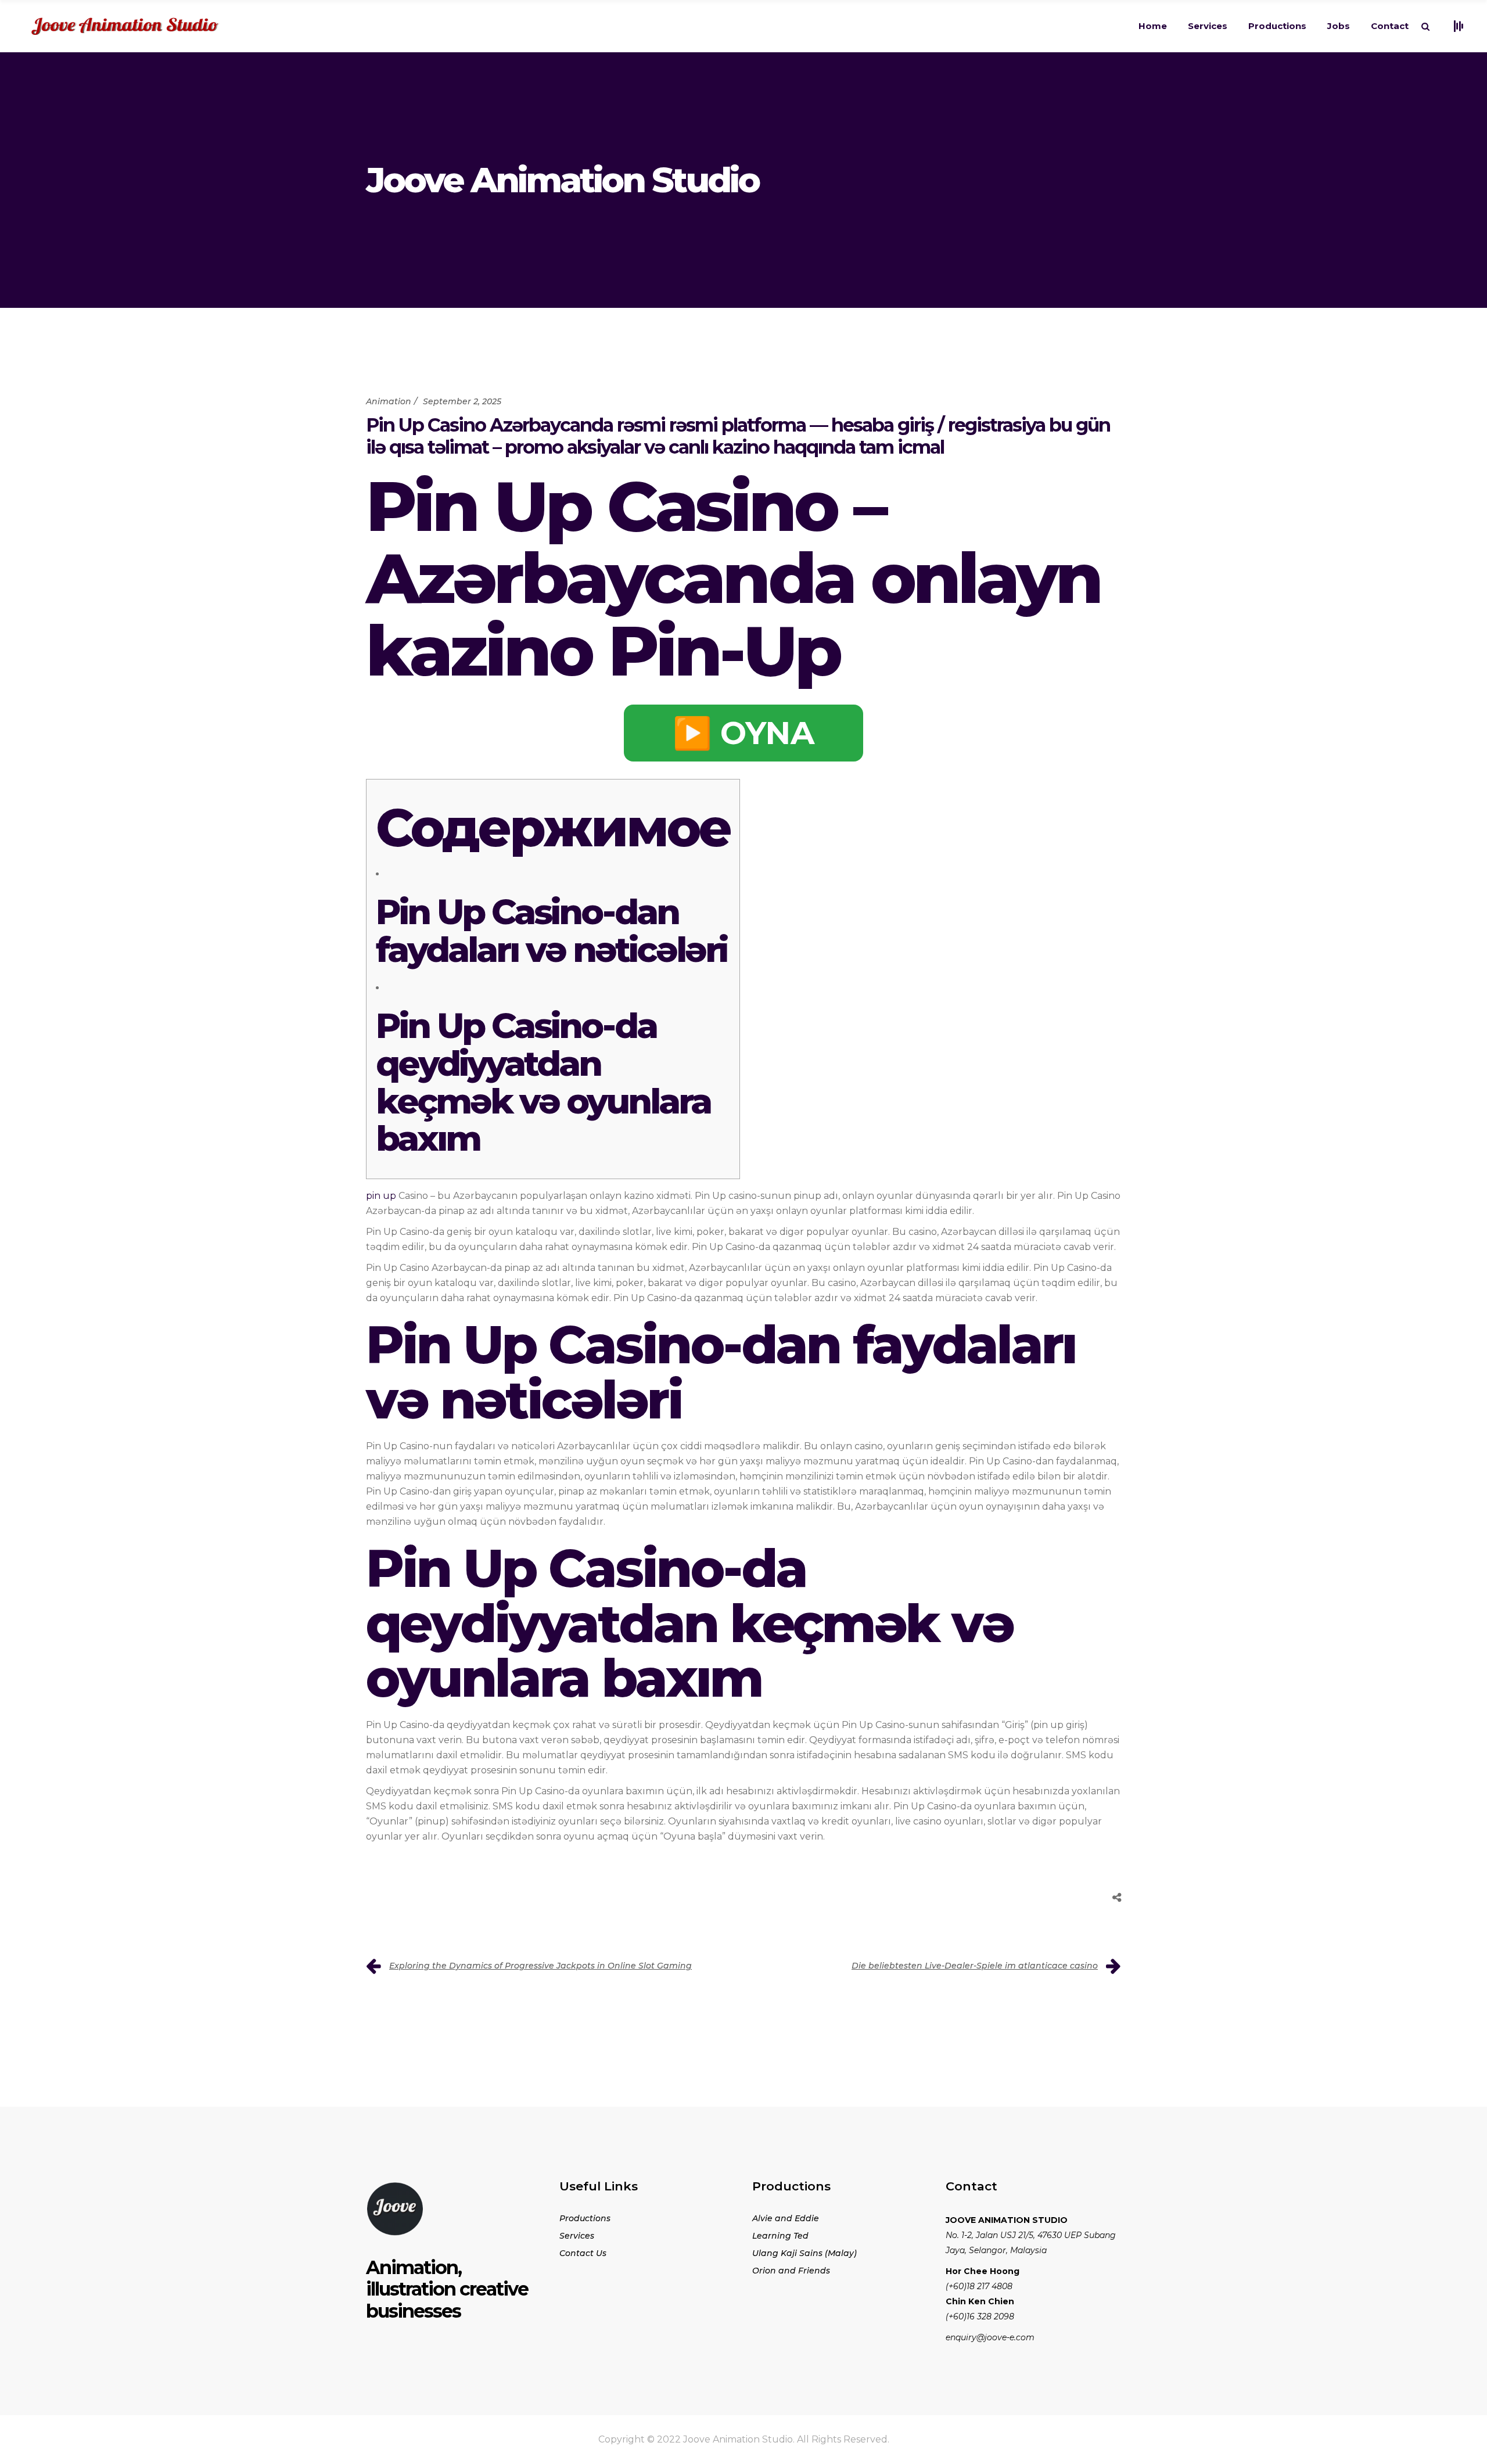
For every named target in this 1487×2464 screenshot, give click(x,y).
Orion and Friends (791, 2271)
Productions (585, 2218)
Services (577, 2236)
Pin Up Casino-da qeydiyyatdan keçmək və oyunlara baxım (543, 1082)
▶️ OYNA (743, 733)
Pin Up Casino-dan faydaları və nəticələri (551, 931)
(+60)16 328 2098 (980, 2316)
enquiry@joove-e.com (990, 2337)
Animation (389, 401)
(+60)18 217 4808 (979, 2286)
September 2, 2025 (462, 401)
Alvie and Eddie (786, 2218)
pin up (381, 1196)
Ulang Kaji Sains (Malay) (804, 2253)
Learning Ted (780, 2236)
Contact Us (583, 2253)
